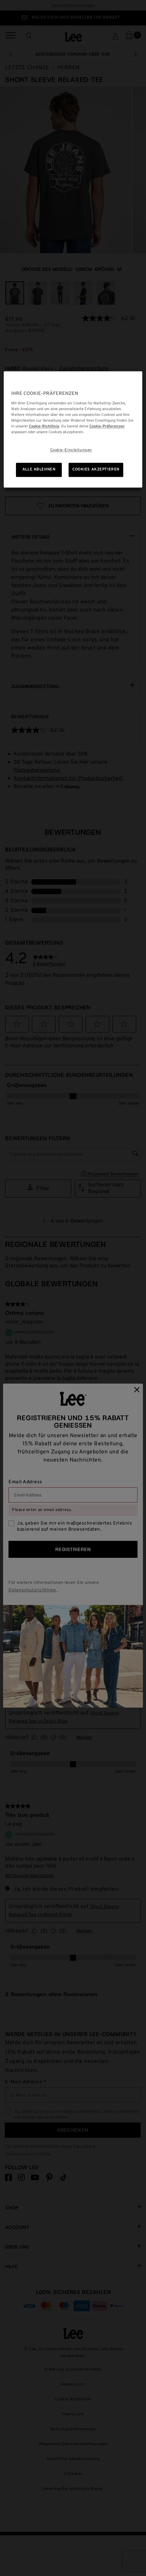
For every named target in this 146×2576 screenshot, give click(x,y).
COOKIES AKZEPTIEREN (96, 469)
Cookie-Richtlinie (44, 426)
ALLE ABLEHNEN (39, 469)
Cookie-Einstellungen (71, 450)
